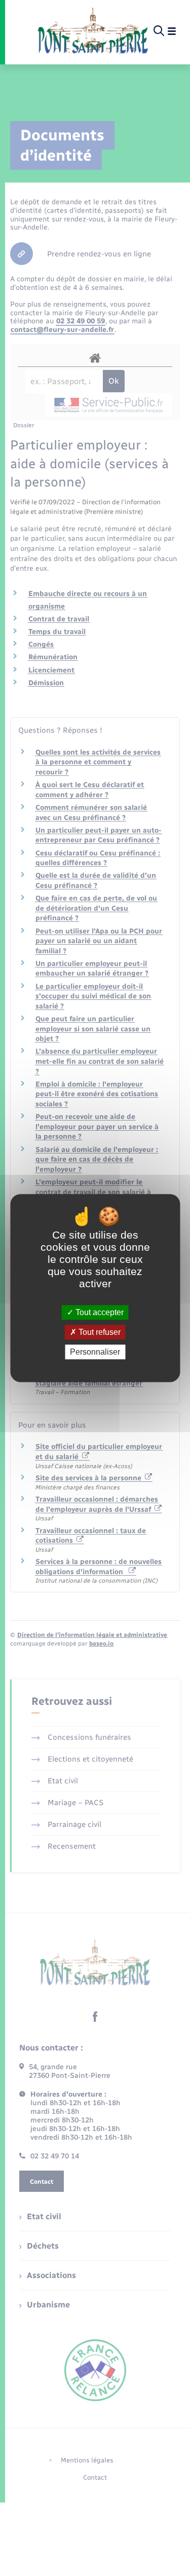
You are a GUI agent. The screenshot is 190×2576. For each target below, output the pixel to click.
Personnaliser (95, 1352)
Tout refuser (99, 1332)
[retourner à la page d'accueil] (93, 31)
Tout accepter (99, 1312)
